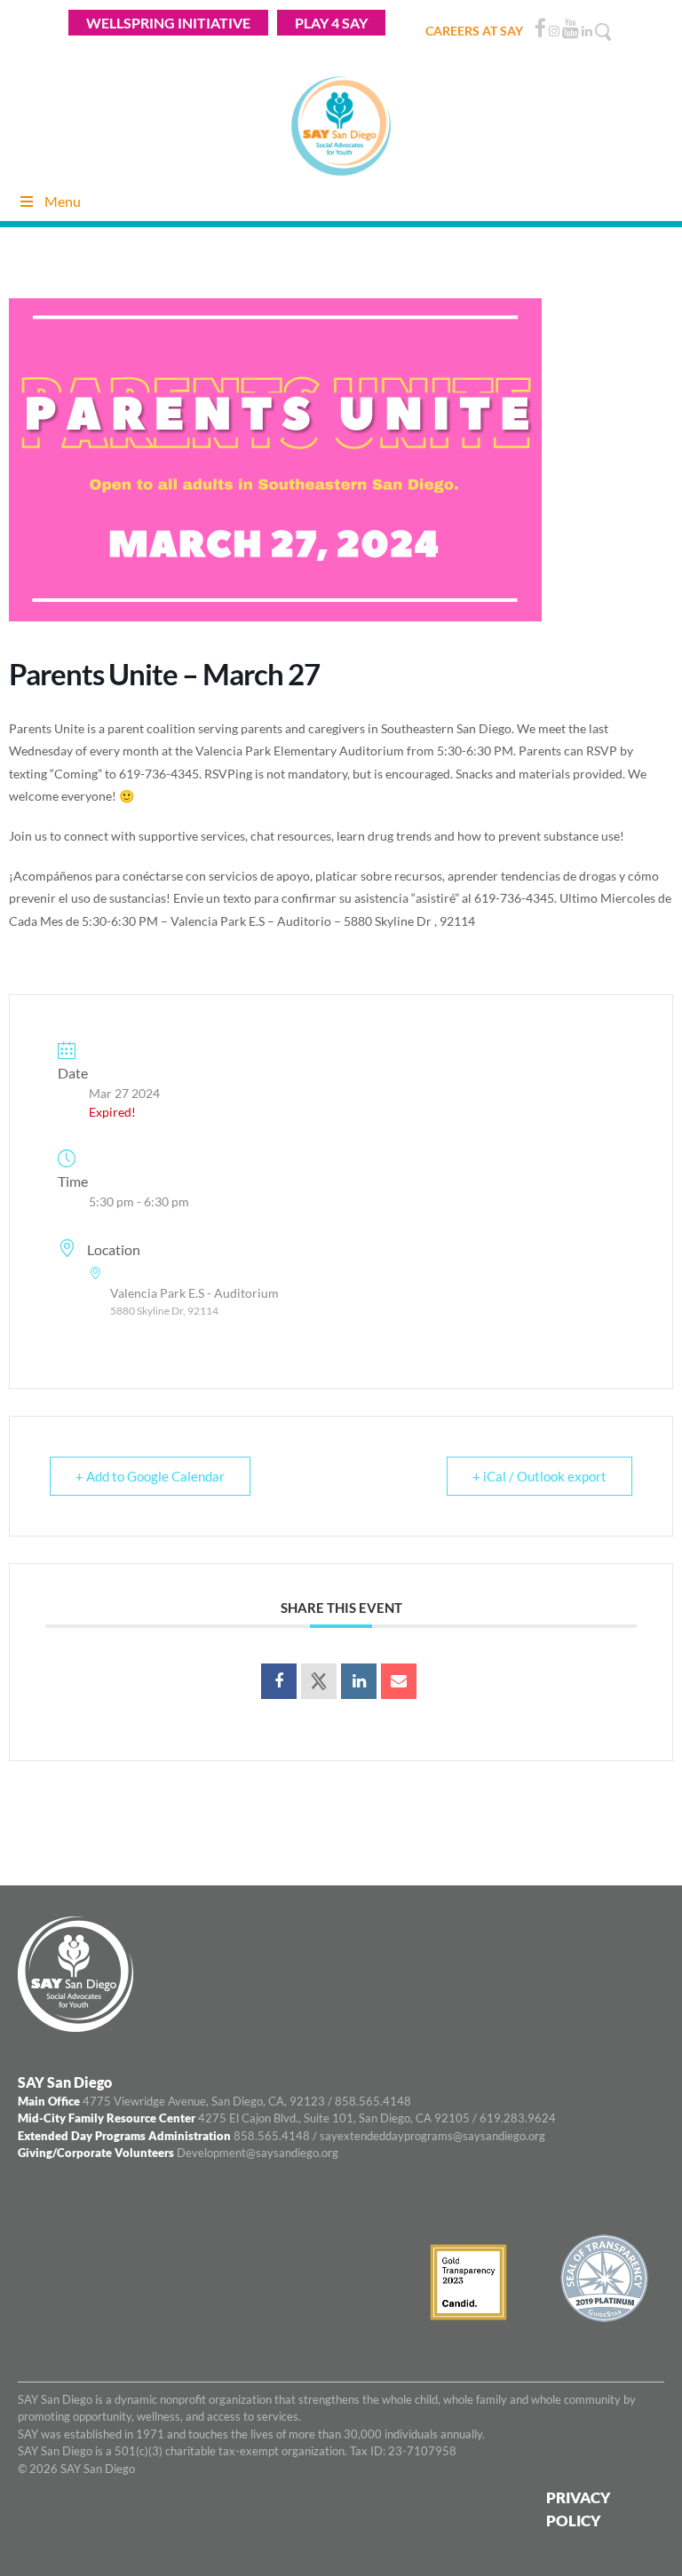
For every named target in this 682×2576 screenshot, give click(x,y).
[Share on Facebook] (279, 1681)
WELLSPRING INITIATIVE (168, 23)
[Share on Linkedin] (359, 1681)
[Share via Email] (399, 1681)
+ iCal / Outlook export (539, 1476)
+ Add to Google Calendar (150, 1476)
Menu (63, 201)
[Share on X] (319, 1681)
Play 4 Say (331, 23)
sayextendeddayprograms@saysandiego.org (432, 2136)
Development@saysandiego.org (258, 2153)
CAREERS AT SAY (474, 31)
